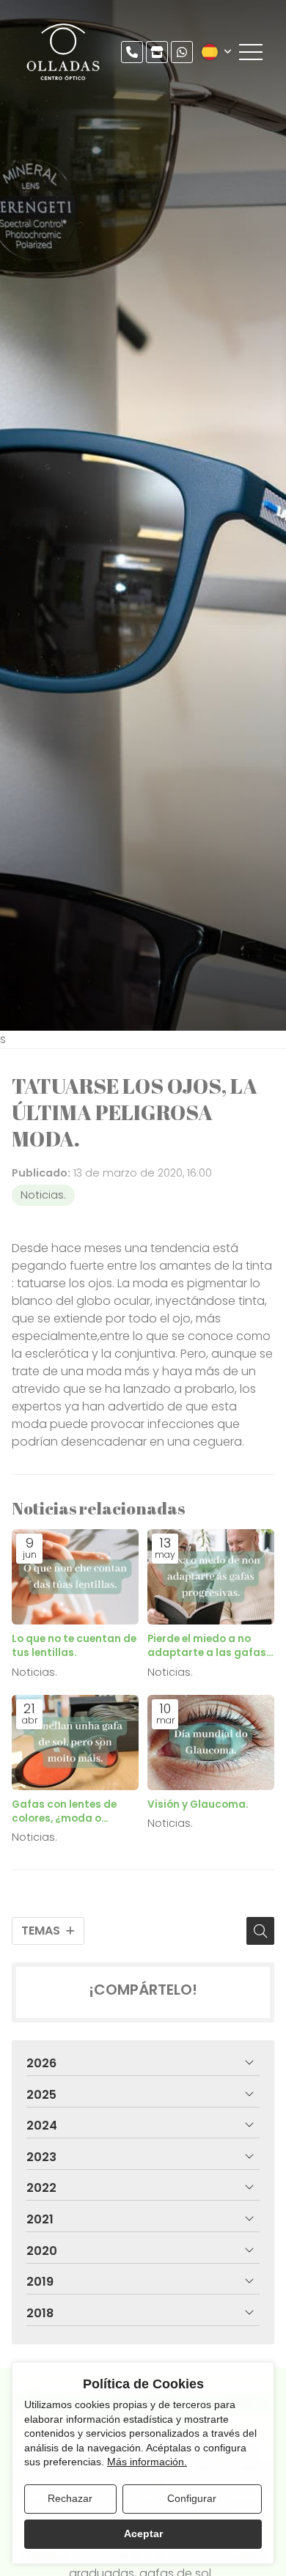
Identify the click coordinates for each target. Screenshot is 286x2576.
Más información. (147, 2462)
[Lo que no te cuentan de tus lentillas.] (75, 1577)
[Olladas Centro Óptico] (64, 52)
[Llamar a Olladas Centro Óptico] (132, 52)
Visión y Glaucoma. (198, 1804)
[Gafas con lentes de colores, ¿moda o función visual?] (75, 1743)
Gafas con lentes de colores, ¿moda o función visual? (64, 1811)
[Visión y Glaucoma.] (211, 1743)
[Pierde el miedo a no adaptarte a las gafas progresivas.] (211, 1577)
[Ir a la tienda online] (157, 52)
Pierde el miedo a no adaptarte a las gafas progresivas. (207, 1646)
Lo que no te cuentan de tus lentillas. (74, 1646)
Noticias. (43, 1195)
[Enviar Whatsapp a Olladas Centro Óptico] (182, 52)
